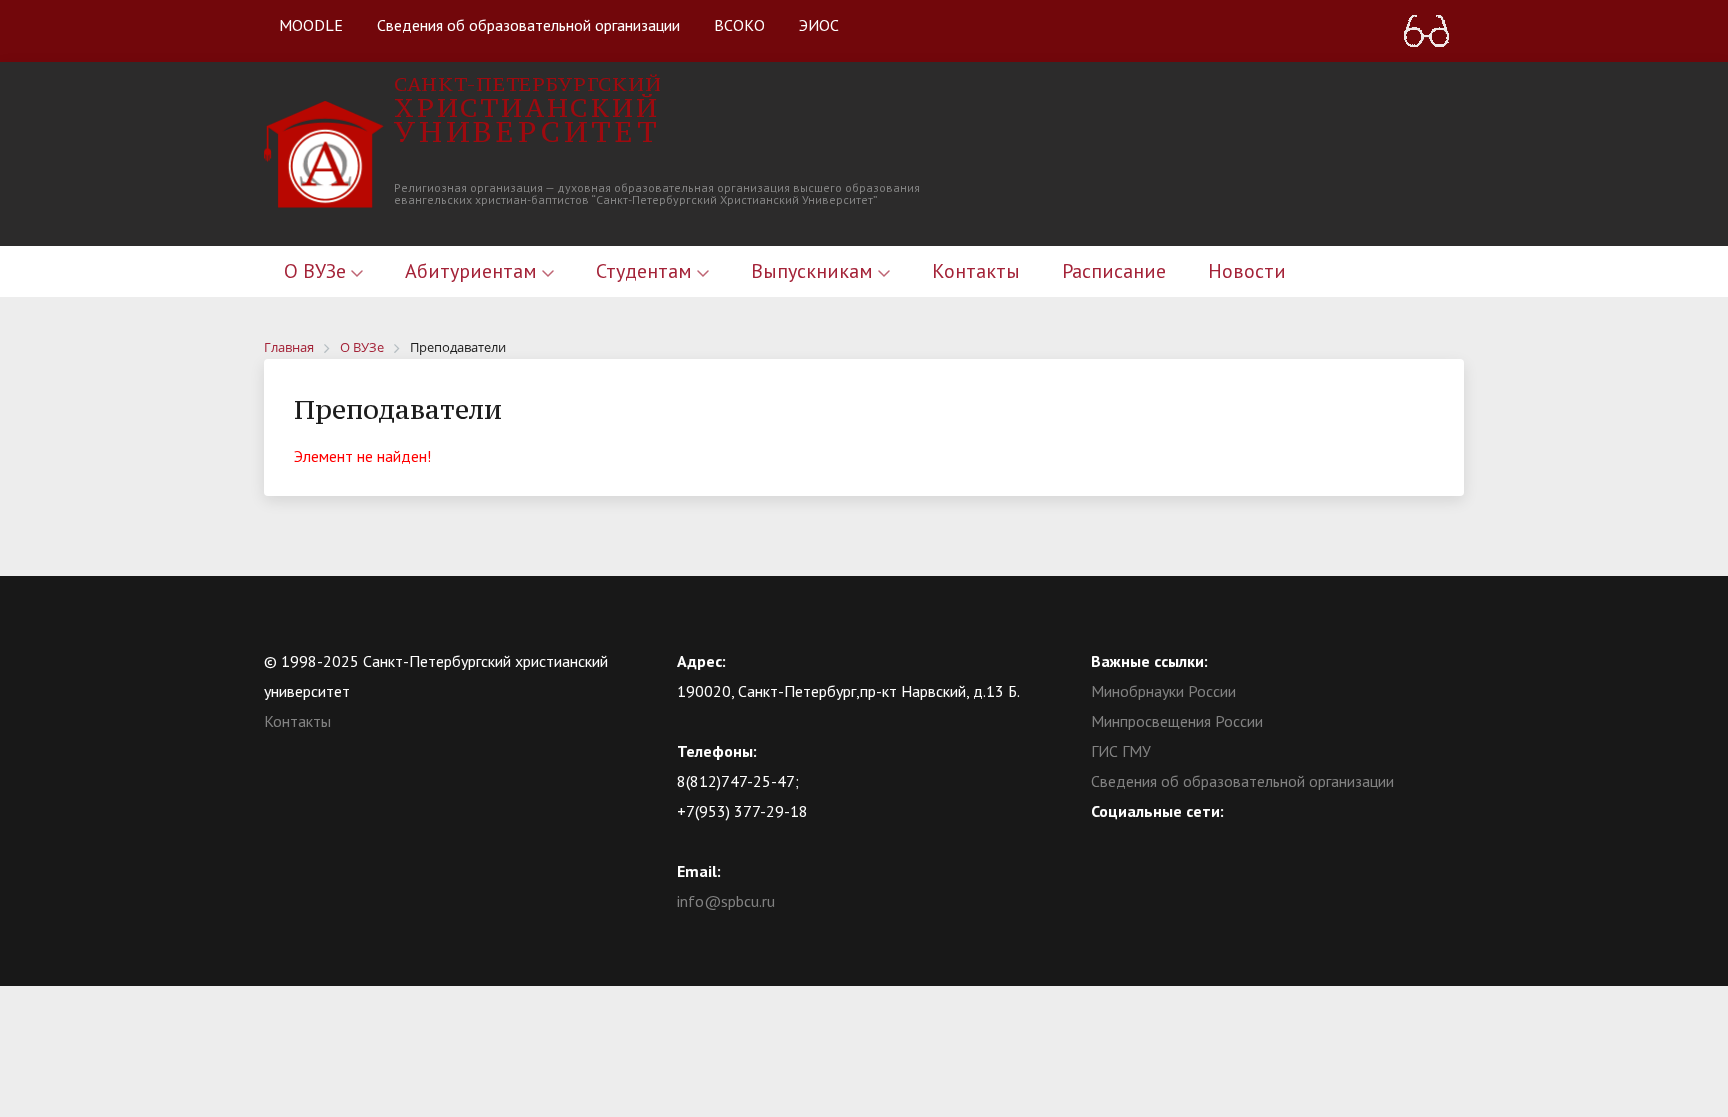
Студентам (646, 271)
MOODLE (311, 25)
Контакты (976, 271)
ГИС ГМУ (1121, 751)
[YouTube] (1145, 841)
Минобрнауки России (1163, 691)
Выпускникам (814, 271)
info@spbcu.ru (726, 901)
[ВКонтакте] (1106, 841)
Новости (1247, 271)
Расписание (1114, 271)
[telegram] (1184, 841)
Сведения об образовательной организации (528, 25)
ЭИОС (819, 25)
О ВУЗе (317, 271)
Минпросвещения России (1177, 721)
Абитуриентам (473, 271)
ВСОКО (739, 25)
